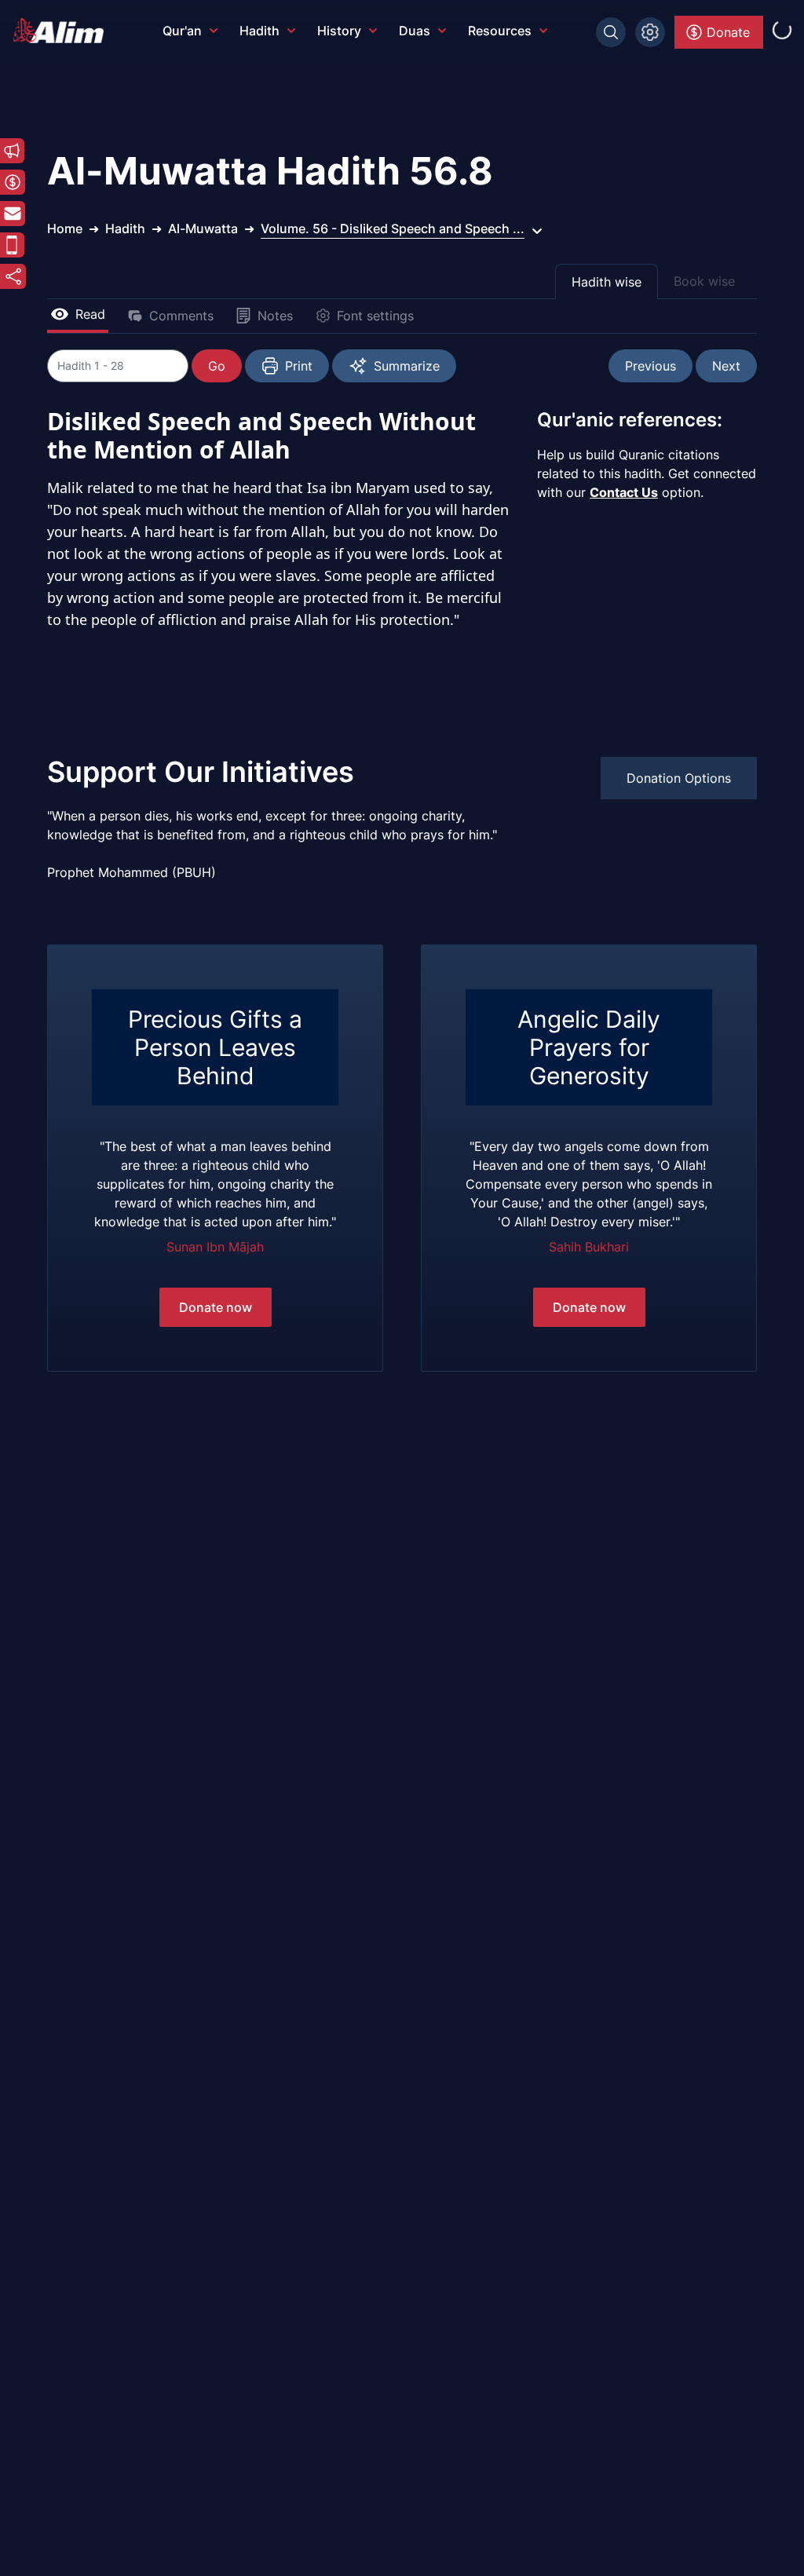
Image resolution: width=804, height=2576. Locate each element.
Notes (275, 316)
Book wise (704, 281)
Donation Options (679, 778)
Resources (500, 31)
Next (726, 366)
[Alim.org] (63, 31)
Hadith (259, 31)
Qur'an (182, 31)
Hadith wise (607, 282)
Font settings (375, 316)
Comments (181, 316)
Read (90, 314)
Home (65, 228)
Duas (415, 31)
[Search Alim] (611, 32)
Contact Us (624, 492)
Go (217, 366)
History (339, 31)
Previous (651, 366)
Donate (728, 32)
